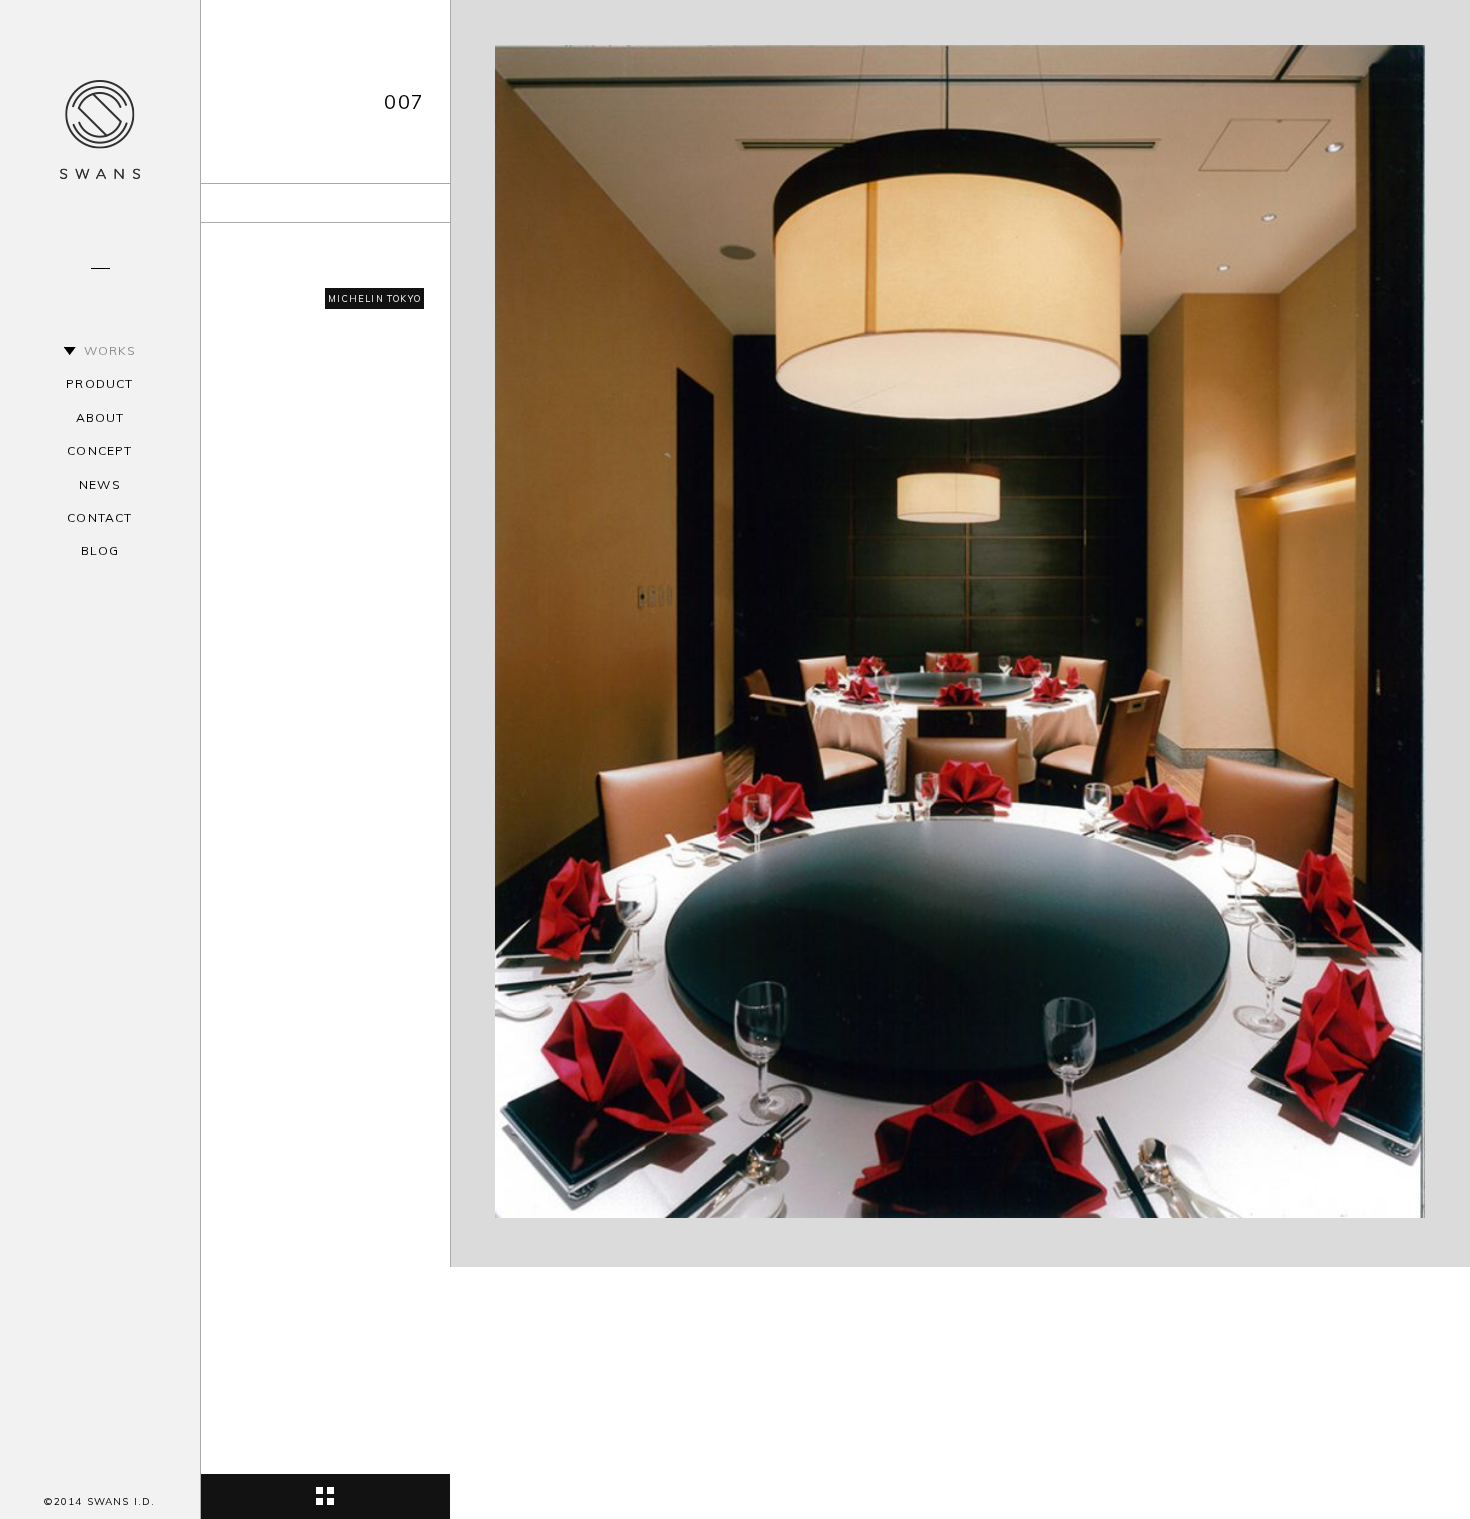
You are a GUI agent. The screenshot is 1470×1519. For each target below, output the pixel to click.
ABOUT (100, 417)
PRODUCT (99, 383)
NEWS (100, 484)
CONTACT (99, 517)
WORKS (110, 350)
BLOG (100, 550)
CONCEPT (99, 450)
